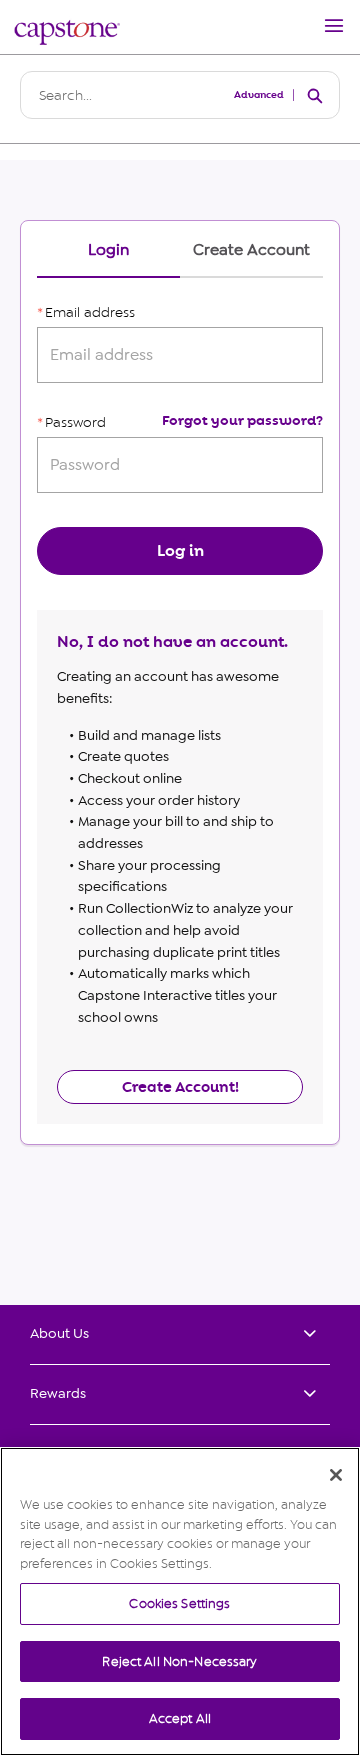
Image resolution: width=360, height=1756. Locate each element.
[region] (180, 1601)
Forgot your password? (242, 420)
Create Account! (180, 1087)
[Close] (336, 1475)
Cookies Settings (179, 1603)
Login (108, 250)
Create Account (251, 250)
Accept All (180, 1718)
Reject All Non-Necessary (179, 1661)
